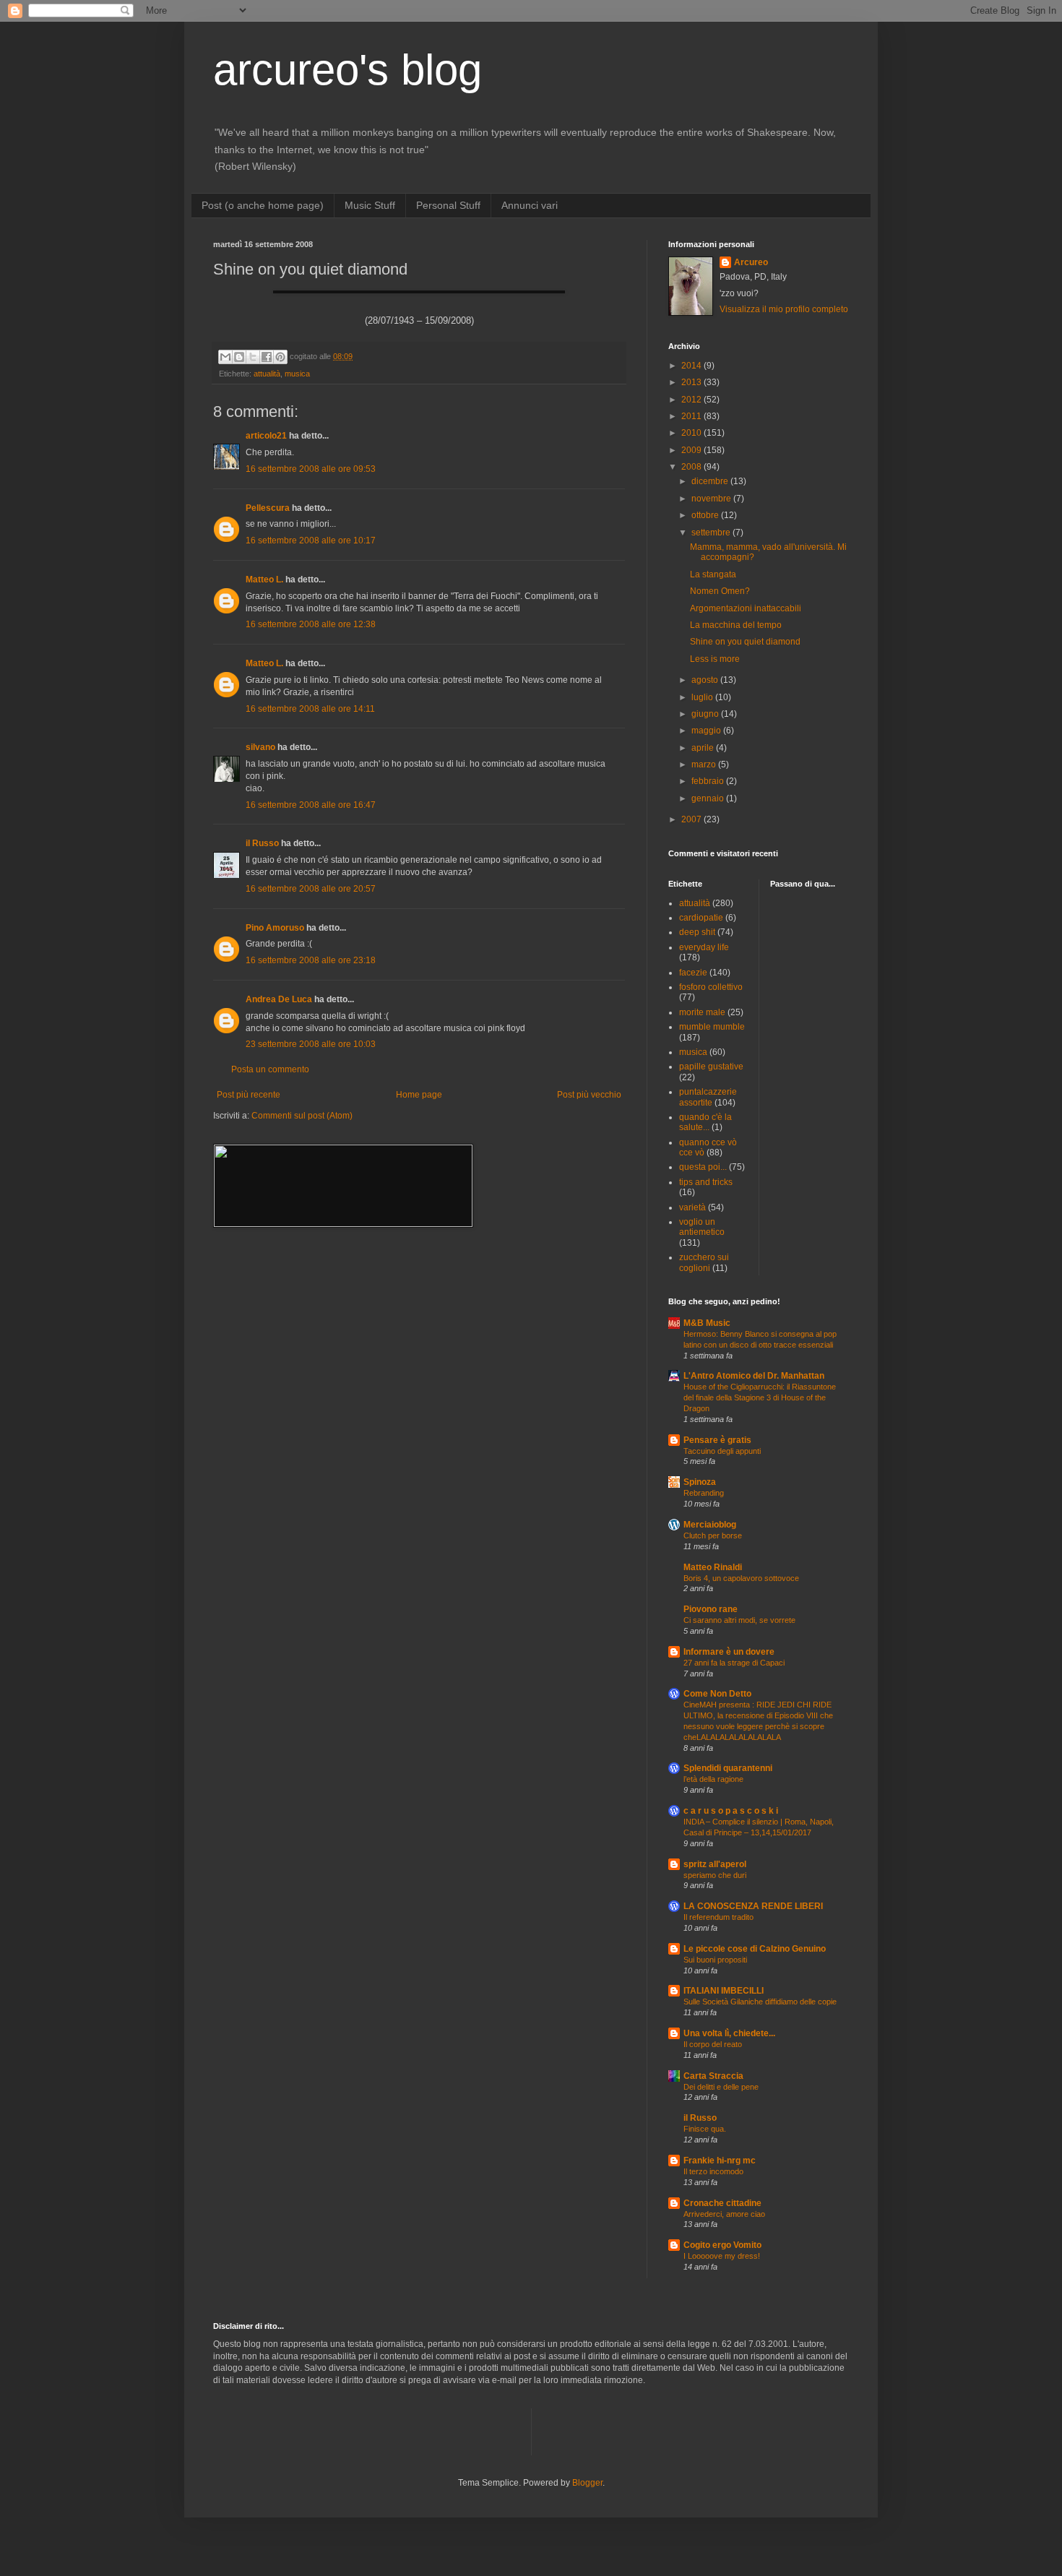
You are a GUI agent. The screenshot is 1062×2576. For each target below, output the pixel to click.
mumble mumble (712, 1027)
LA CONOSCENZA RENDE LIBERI (753, 1906)
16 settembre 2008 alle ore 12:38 (311, 624)
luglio (703, 697)
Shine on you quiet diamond (745, 642)
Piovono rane (711, 1609)
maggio (707, 731)
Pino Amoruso (275, 928)
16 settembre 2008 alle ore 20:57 (311, 889)
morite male (702, 1012)
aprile (704, 748)
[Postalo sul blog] (239, 357)
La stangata (713, 574)
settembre (712, 533)
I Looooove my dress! (722, 2256)
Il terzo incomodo (713, 2171)
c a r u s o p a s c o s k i (731, 1811)
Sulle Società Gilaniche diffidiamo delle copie (760, 2002)
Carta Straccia (713, 2076)
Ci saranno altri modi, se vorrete (739, 1620)
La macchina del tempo (736, 625)
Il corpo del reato (713, 2044)
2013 (692, 382)
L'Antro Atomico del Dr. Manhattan (754, 1376)
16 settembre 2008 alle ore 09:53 (311, 469)
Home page (419, 1095)
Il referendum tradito (718, 1917)
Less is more (715, 659)
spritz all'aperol (715, 1864)
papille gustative (711, 1067)
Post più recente (249, 1095)
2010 (692, 433)
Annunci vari (530, 205)
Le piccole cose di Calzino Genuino (755, 1949)
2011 (692, 416)
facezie (693, 973)
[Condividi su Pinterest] (280, 357)
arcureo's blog (347, 70)
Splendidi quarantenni (728, 1768)
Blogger (587, 2483)
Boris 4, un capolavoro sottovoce (741, 1578)
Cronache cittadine (722, 2203)
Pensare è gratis (717, 1440)
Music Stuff (370, 205)
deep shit (697, 932)
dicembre (711, 481)
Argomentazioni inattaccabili (746, 608)
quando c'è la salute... (705, 1122)
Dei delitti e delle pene (721, 2087)
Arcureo (751, 262)
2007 (692, 819)
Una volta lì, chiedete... (729, 2033)
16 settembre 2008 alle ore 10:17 (311, 540)
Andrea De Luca (279, 999)
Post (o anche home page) (263, 205)
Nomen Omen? (720, 591)
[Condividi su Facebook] (267, 357)
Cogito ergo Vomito (722, 2245)
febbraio (709, 781)
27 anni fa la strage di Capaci (734, 1663)
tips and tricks (706, 1182)
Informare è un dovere (729, 1652)
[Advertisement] (382, 2430)
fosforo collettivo (711, 987)
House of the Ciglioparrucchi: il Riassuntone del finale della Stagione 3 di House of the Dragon (760, 1397)
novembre (712, 499)
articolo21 (266, 436)
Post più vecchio (589, 1095)
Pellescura (268, 508)
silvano (260, 747)
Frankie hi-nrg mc (720, 2161)
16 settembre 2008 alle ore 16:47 (311, 805)
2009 (692, 450)
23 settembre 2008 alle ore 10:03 (311, 1044)
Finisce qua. (705, 2129)
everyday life (704, 947)
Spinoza (700, 1482)
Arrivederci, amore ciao (724, 2214)
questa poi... (703, 1167)
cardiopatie (701, 918)
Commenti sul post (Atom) (302, 1116)
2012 (692, 400)
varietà (692, 1207)
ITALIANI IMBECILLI (724, 1991)
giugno (706, 714)
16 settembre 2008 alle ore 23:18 (311, 960)
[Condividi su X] (253, 357)
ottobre (706, 515)
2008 (692, 467)
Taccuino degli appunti (722, 1451)
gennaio (709, 798)
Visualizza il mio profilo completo (784, 309)
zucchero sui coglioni (704, 1262)
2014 (692, 366)
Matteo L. (264, 580)
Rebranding (704, 1493)
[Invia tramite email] (225, 357)
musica (297, 374)
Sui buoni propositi (715, 1960)
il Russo (262, 843)
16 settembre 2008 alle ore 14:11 (310, 709)
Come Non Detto (717, 1694)
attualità (267, 374)
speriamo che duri (715, 1875)
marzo (705, 764)
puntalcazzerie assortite (708, 1097)
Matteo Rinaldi (713, 1567)
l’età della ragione (713, 1779)
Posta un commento (270, 1069)
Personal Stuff (448, 205)
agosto (706, 680)
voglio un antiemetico (702, 1227)
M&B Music (707, 1323)
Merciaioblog (710, 1525)
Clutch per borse (713, 1535)
